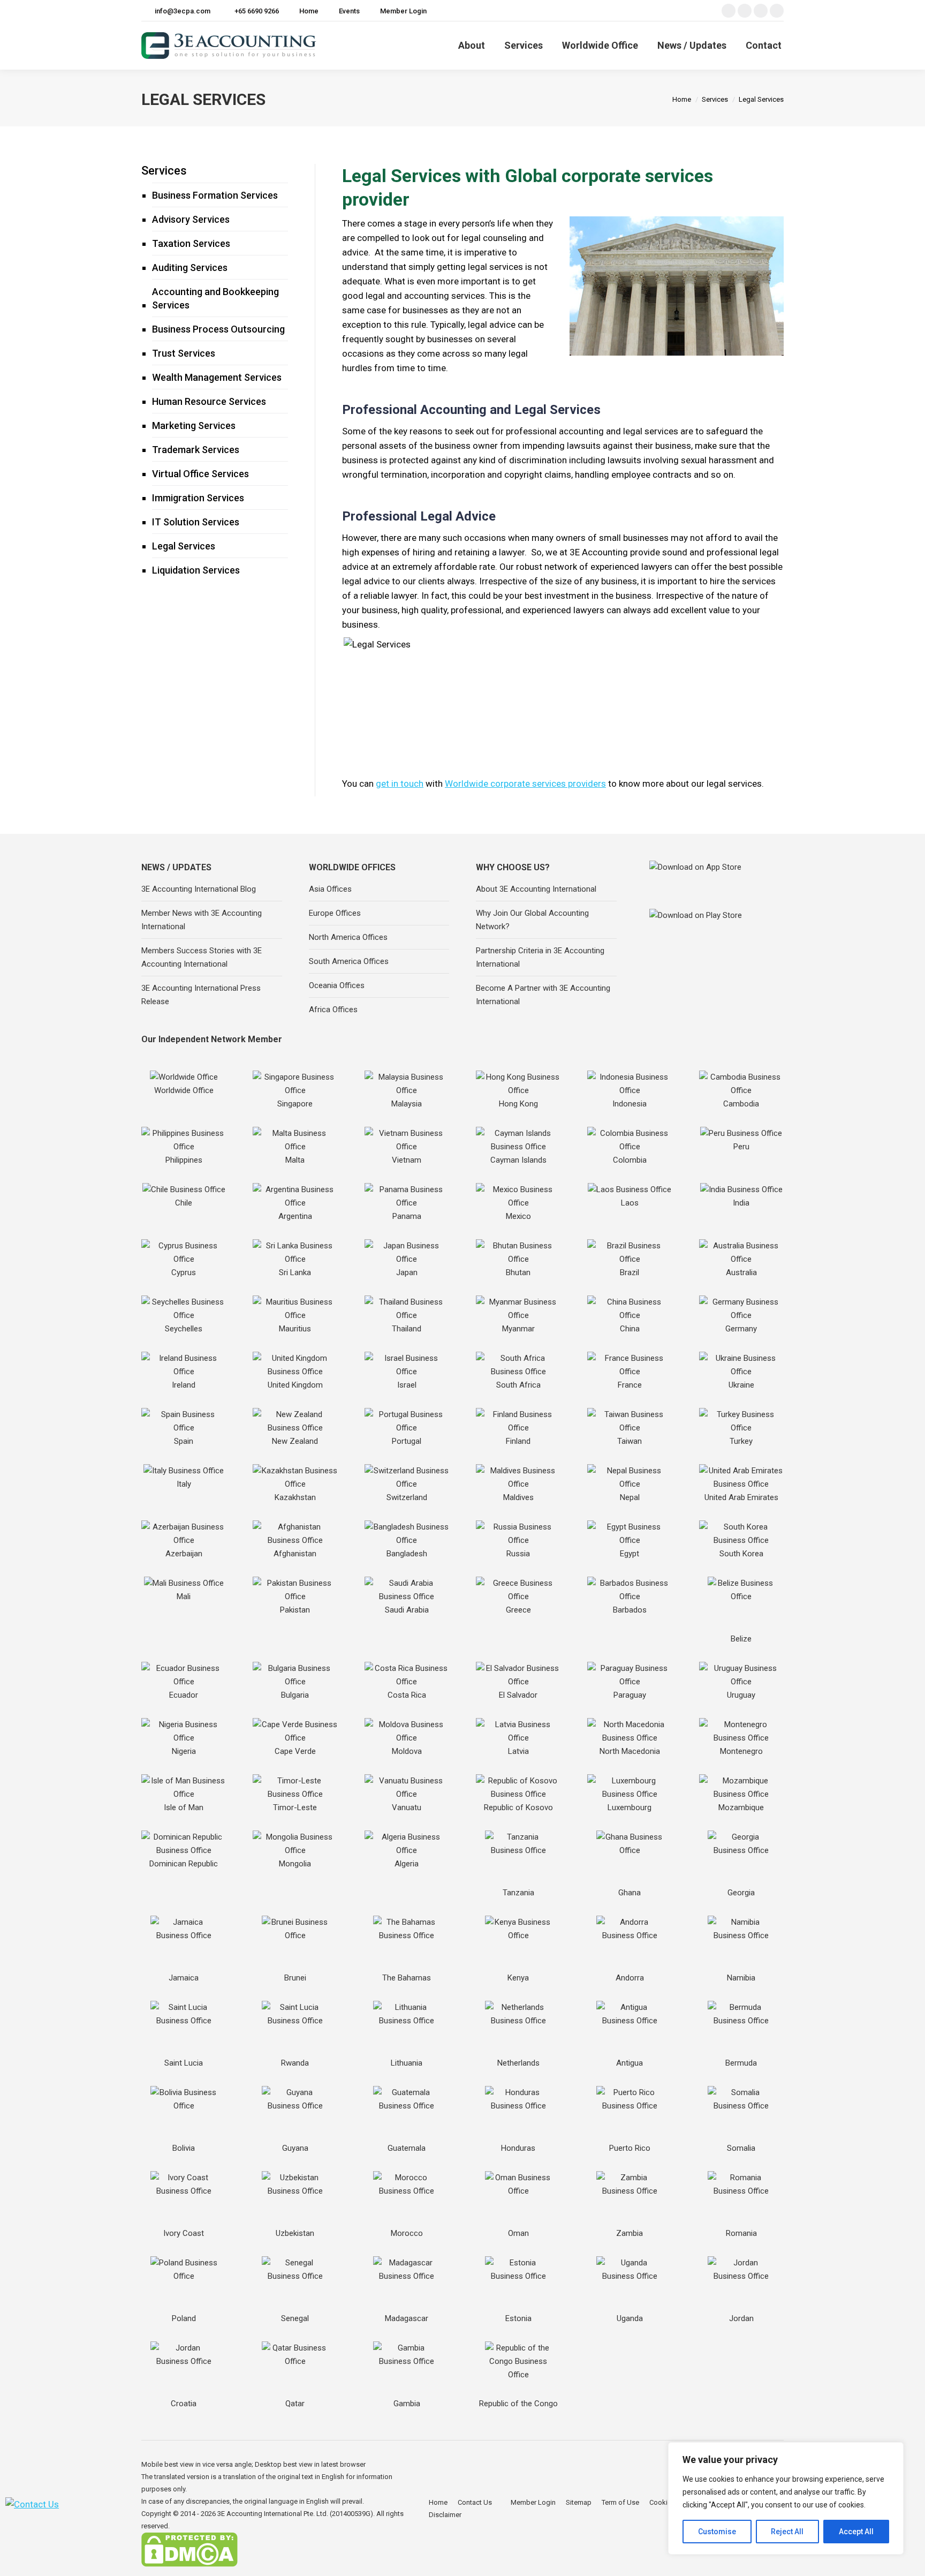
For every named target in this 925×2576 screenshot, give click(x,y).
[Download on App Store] (714, 882)
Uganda (630, 2318)
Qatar (295, 2404)
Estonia (518, 2318)
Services (164, 171)
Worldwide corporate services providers (525, 784)
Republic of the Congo (518, 2404)
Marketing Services (194, 425)
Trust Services (184, 353)
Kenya (518, 1978)
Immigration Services (198, 498)
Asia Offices (330, 889)
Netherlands (518, 2063)
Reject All (787, 2532)
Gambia (407, 2404)
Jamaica (184, 1978)
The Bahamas (407, 1978)
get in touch (400, 784)
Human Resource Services (209, 401)
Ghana (630, 1893)
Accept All (856, 2532)
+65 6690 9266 (257, 11)
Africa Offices (333, 1010)
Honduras (518, 2148)
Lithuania (407, 2063)
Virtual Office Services (200, 474)
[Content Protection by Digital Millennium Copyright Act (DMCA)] (189, 2564)
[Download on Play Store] (714, 928)
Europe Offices (335, 913)
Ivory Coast (184, 2233)
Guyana (295, 2148)
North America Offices (348, 937)
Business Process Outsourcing (218, 329)
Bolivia (184, 2148)
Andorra (630, 1978)
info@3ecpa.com (183, 11)
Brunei (295, 1978)
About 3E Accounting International (536, 889)
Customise (717, 2532)
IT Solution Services (196, 522)
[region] (786, 2498)
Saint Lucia (184, 2063)
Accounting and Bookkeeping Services (215, 298)
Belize (741, 1639)
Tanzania (518, 1893)
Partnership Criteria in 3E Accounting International (540, 957)
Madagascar (407, 2318)
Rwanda (295, 2063)
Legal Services (184, 546)
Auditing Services (190, 268)
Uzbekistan (295, 2233)
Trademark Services (196, 450)
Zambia (630, 2233)
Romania (741, 2233)
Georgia (741, 1893)
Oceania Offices (337, 985)
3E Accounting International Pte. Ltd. (273, 2514)
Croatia (184, 2404)
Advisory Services (191, 219)
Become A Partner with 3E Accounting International (543, 995)
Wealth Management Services (217, 377)
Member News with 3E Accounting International (202, 920)
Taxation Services (191, 243)
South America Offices (349, 961)
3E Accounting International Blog (199, 889)
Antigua (630, 2063)
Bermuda (741, 2063)
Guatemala (407, 2148)
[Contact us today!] (32, 2504)
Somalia (741, 2148)
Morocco (407, 2233)
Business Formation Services (215, 195)
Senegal (295, 2318)
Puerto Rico (630, 2148)
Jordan (741, 2318)
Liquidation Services (196, 570)
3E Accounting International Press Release (201, 995)
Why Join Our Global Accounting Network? (532, 920)
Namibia (741, 1978)
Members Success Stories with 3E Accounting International (202, 957)
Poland (184, 2318)
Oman (518, 2233)
